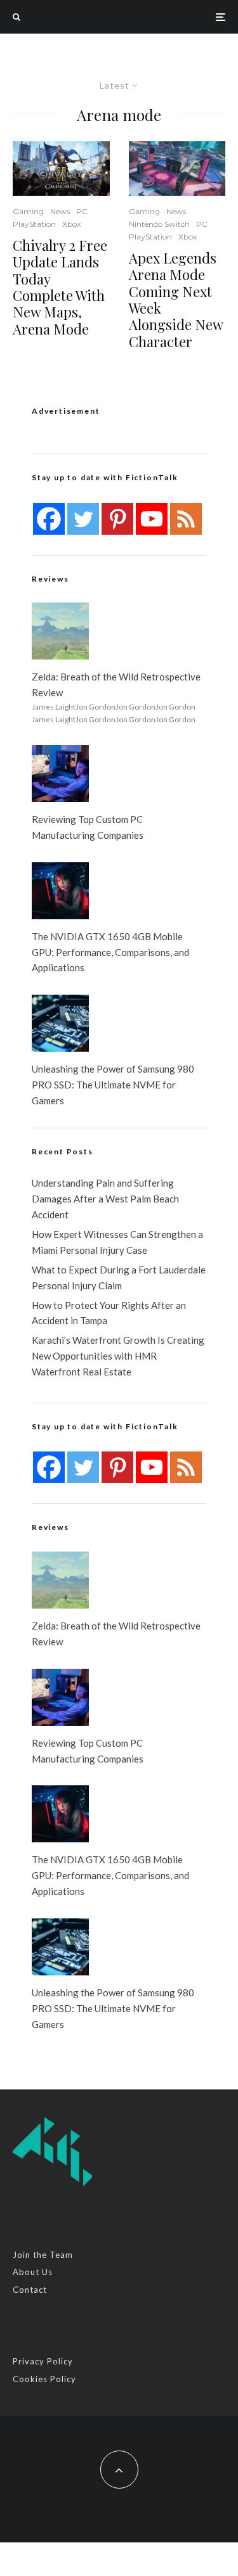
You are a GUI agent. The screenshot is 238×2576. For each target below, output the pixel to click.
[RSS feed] (186, 519)
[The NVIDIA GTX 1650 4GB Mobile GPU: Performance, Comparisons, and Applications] (60, 891)
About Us (33, 2272)
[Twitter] (83, 519)
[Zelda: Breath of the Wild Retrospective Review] (60, 631)
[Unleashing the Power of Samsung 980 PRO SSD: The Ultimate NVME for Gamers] (60, 1023)
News (60, 211)
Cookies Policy (44, 2379)
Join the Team (43, 2255)
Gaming (28, 211)
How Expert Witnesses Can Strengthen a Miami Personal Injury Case (117, 1242)
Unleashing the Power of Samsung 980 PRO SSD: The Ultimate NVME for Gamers (113, 1085)
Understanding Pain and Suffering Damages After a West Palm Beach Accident (105, 1199)
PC (82, 211)
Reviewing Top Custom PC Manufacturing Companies (88, 827)
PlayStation (34, 224)
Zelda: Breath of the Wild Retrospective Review (116, 685)
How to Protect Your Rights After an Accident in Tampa (109, 1313)
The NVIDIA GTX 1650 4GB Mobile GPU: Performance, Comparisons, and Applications (110, 952)
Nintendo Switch (159, 224)
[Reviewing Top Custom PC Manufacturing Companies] (60, 774)
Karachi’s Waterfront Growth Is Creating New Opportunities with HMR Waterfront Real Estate (118, 1356)
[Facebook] (49, 519)
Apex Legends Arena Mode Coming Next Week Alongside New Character (176, 300)
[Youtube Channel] (152, 519)
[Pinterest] (117, 519)
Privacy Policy (43, 2361)
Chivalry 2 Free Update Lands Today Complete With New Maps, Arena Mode (60, 287)
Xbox (71, 224)
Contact (30, 2290)
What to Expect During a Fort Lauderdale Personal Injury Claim (119, 1278)
